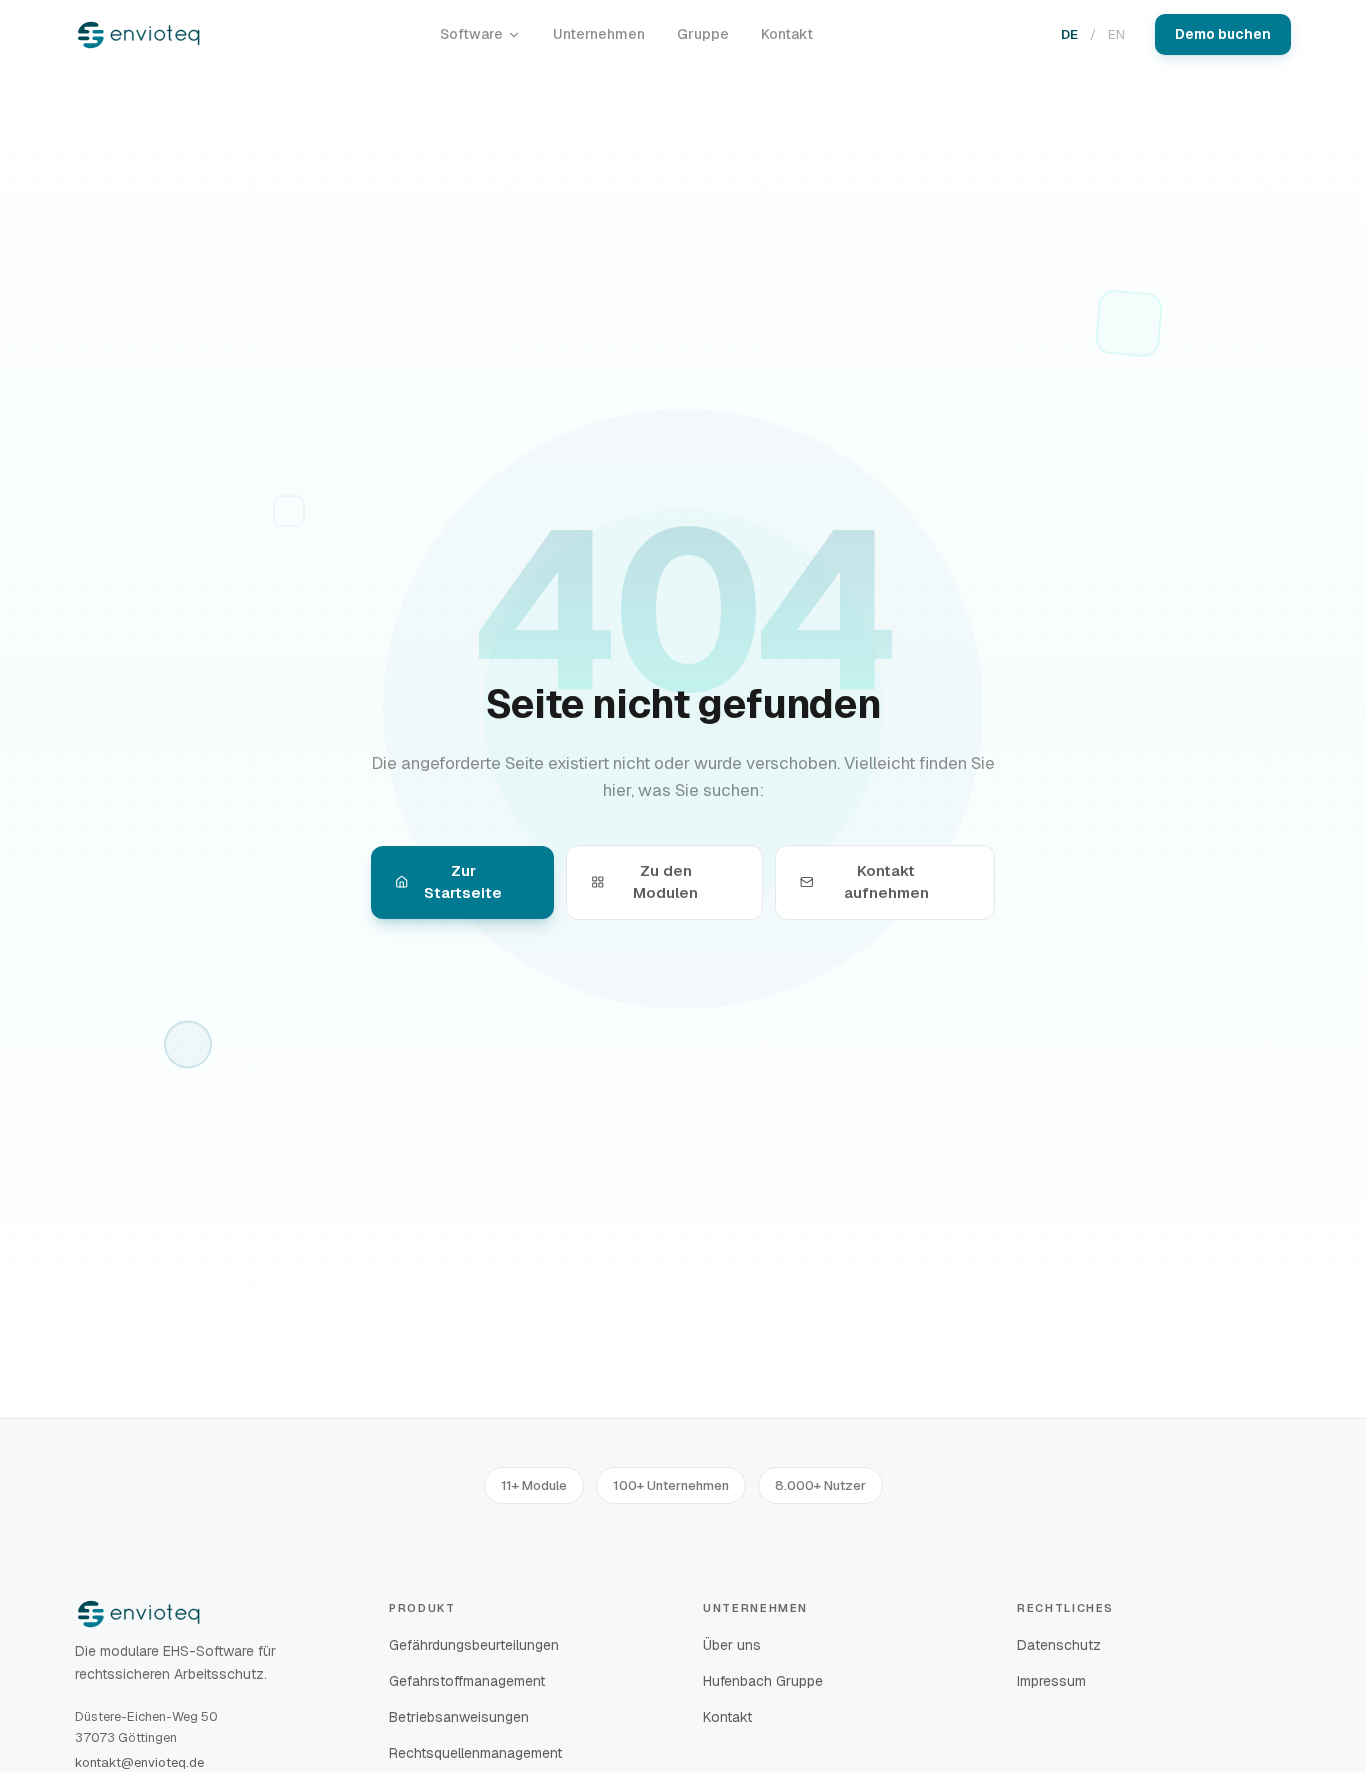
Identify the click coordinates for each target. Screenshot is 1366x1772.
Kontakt (787, 34)
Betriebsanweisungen (459, 1717)
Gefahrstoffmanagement (467, 1681)
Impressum (1051, 1681)
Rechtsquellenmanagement (475, 1753)
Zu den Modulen (665, 882)
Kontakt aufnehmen (886, 882)
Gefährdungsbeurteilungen (474, 1645)
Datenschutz (1059, 1645)
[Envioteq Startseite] (138, 35)
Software (471, 34)
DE (1069, 34)
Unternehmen (599, 34)
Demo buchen (1223, 34)
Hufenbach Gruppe (763, 1681)
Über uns (732, 1645)
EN (1116, 34)
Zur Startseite (463, 882)
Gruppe (703, 34)
